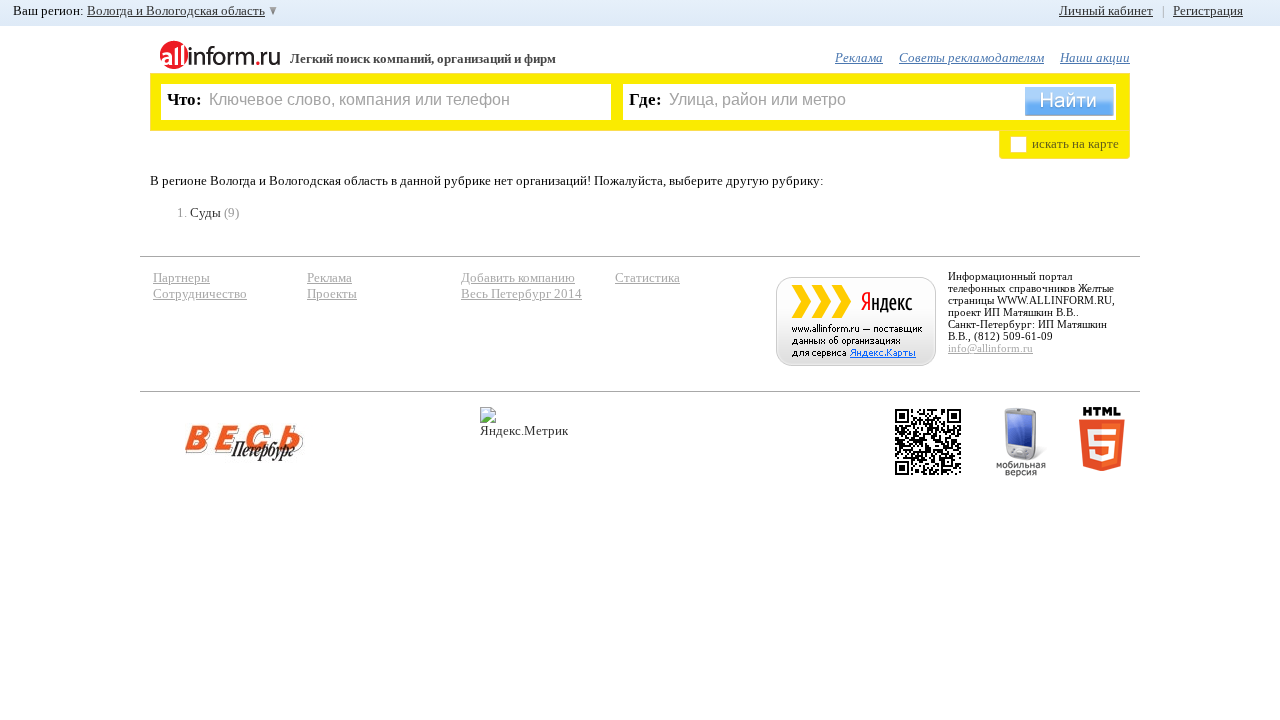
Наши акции (1095, 57)
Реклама (859, 57)
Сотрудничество (200, 293)
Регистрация (1208, 10)
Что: (184, 99)
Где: (645, 99)
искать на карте (1075, 143)
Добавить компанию (518, 277)
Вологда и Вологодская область (176, 10)
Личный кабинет (1106, 10)
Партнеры (181, 277)
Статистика (647, 277)
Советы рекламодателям (971, 57)
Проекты (332, 293)
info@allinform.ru (990, 348)
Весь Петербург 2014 (521, 293)
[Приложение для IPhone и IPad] (928, 442)
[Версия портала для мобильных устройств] (1021, 442)
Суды (205, 212)
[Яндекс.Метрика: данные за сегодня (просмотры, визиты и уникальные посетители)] (524, 422)
